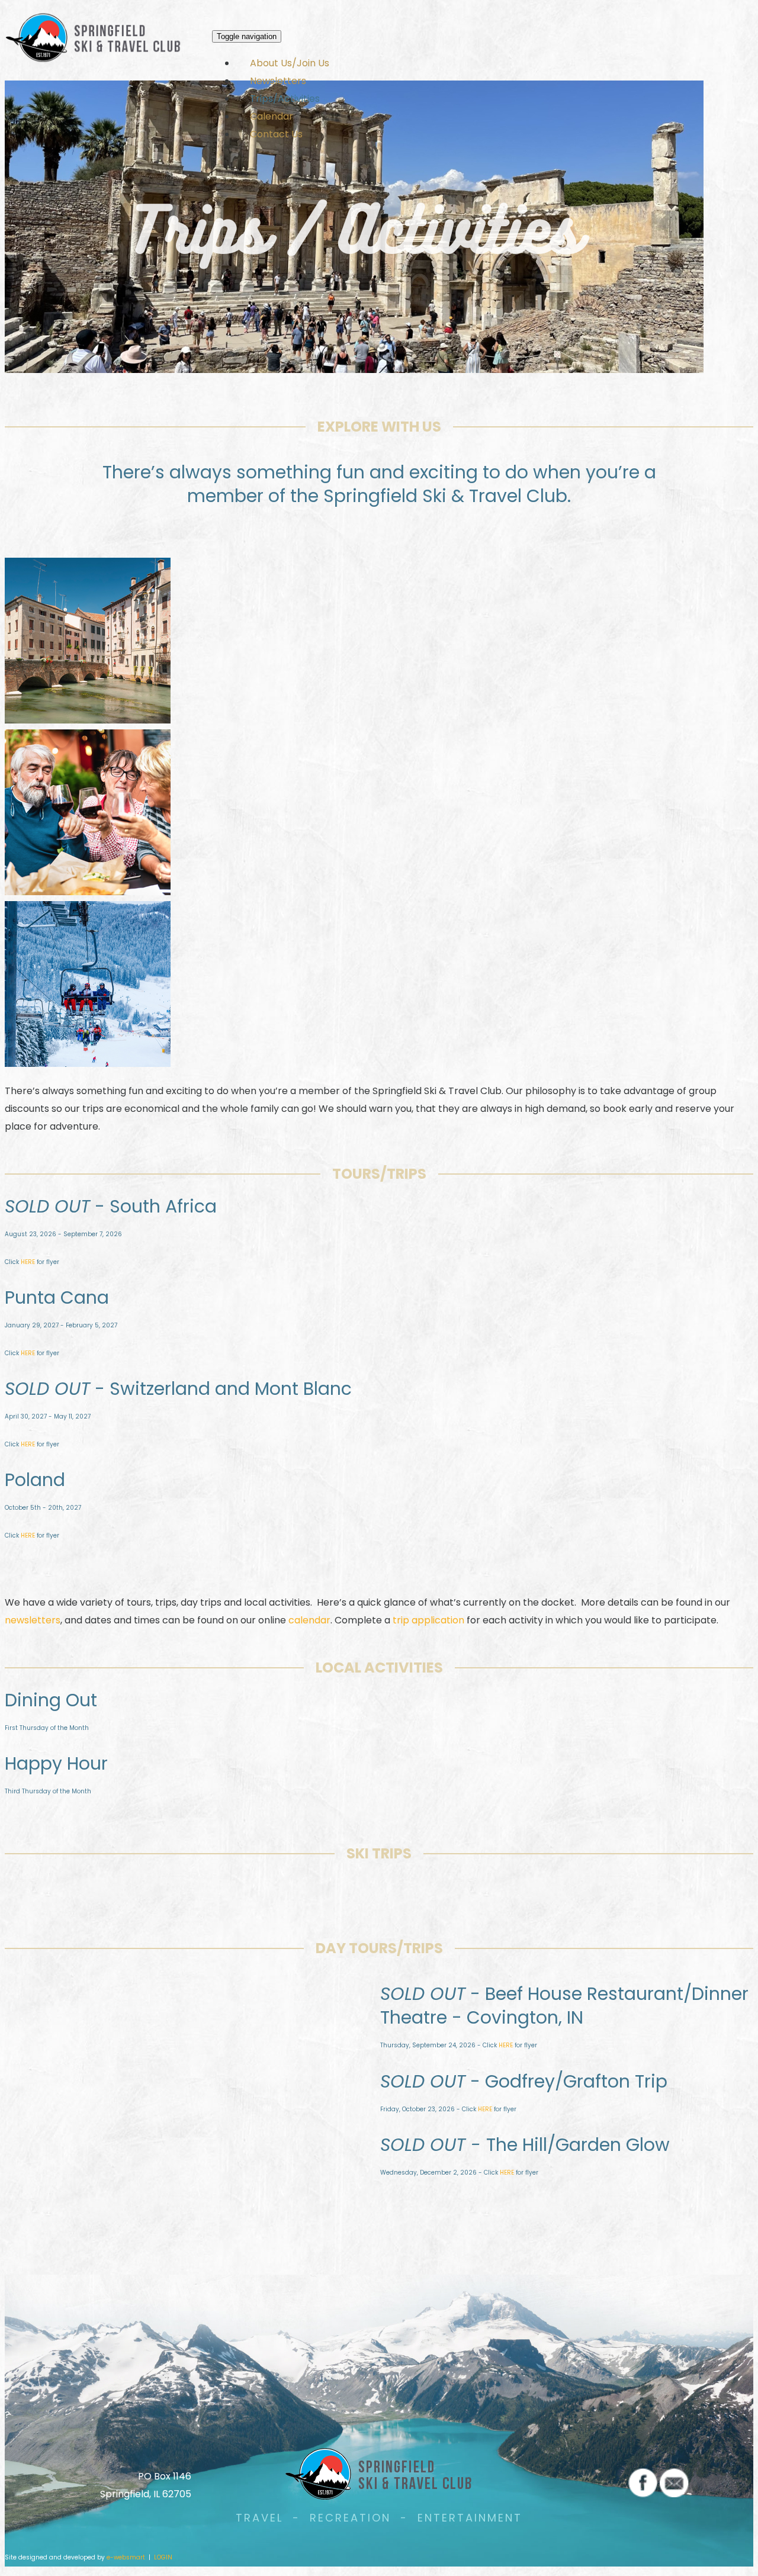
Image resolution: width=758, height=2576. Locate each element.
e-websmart (126, 2557)
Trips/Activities (285, 99)
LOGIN (163, 2557)
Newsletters (278, 81)
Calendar (272, 116)
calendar (309, 1620)
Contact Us (276, 134)
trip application (428, 1620)
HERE (28, 1262)
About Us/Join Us (290, 63)
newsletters (33, 1620)
